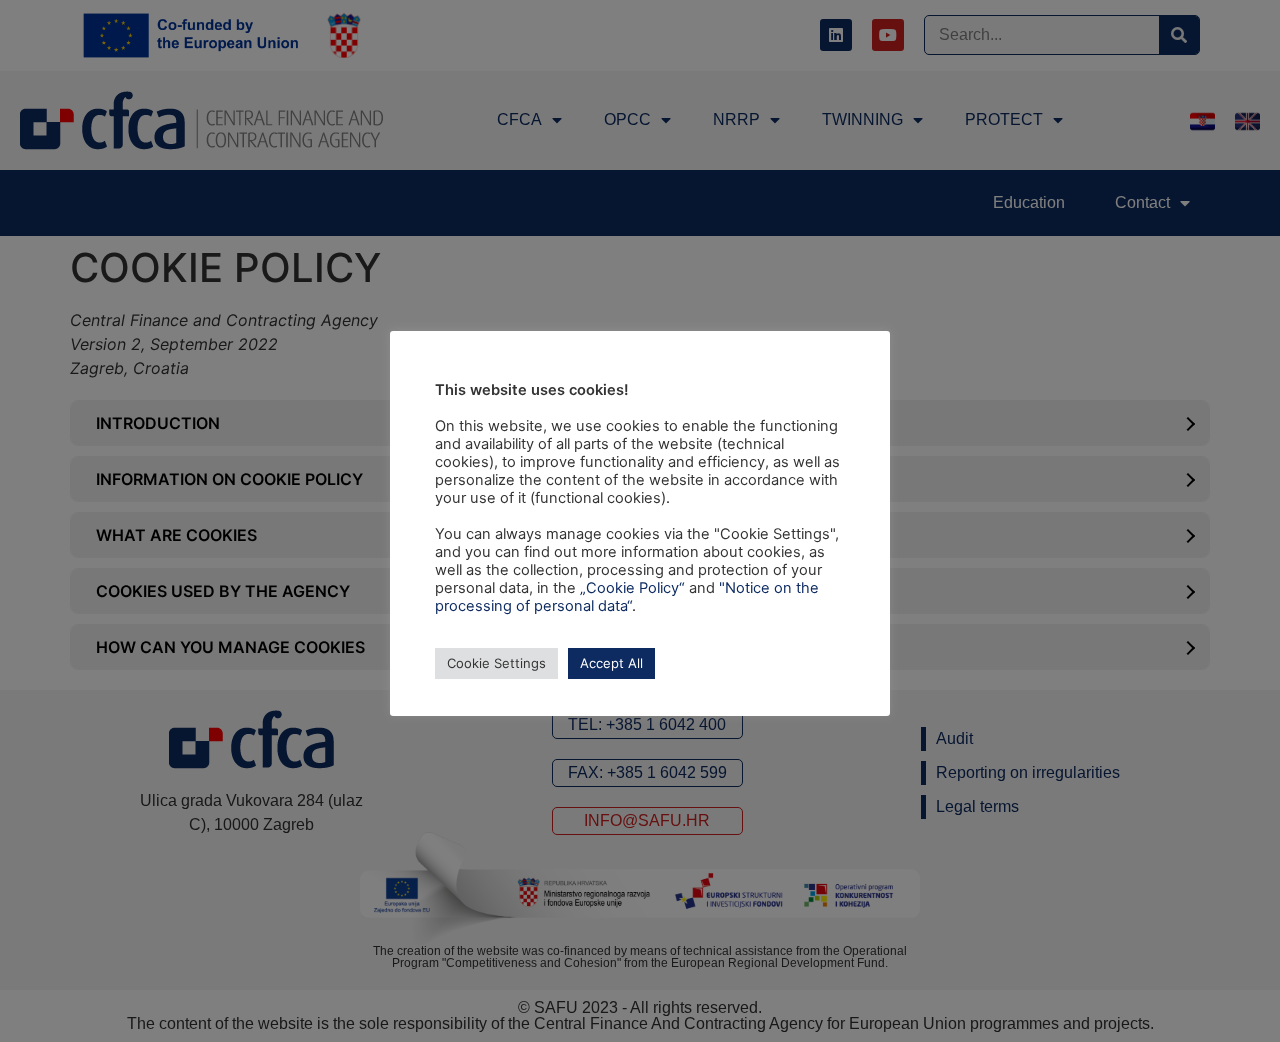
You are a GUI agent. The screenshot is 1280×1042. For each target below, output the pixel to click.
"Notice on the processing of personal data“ (627, 597)
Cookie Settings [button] (496, 663)
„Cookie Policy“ (632, 588)
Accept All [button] (611, 663)
